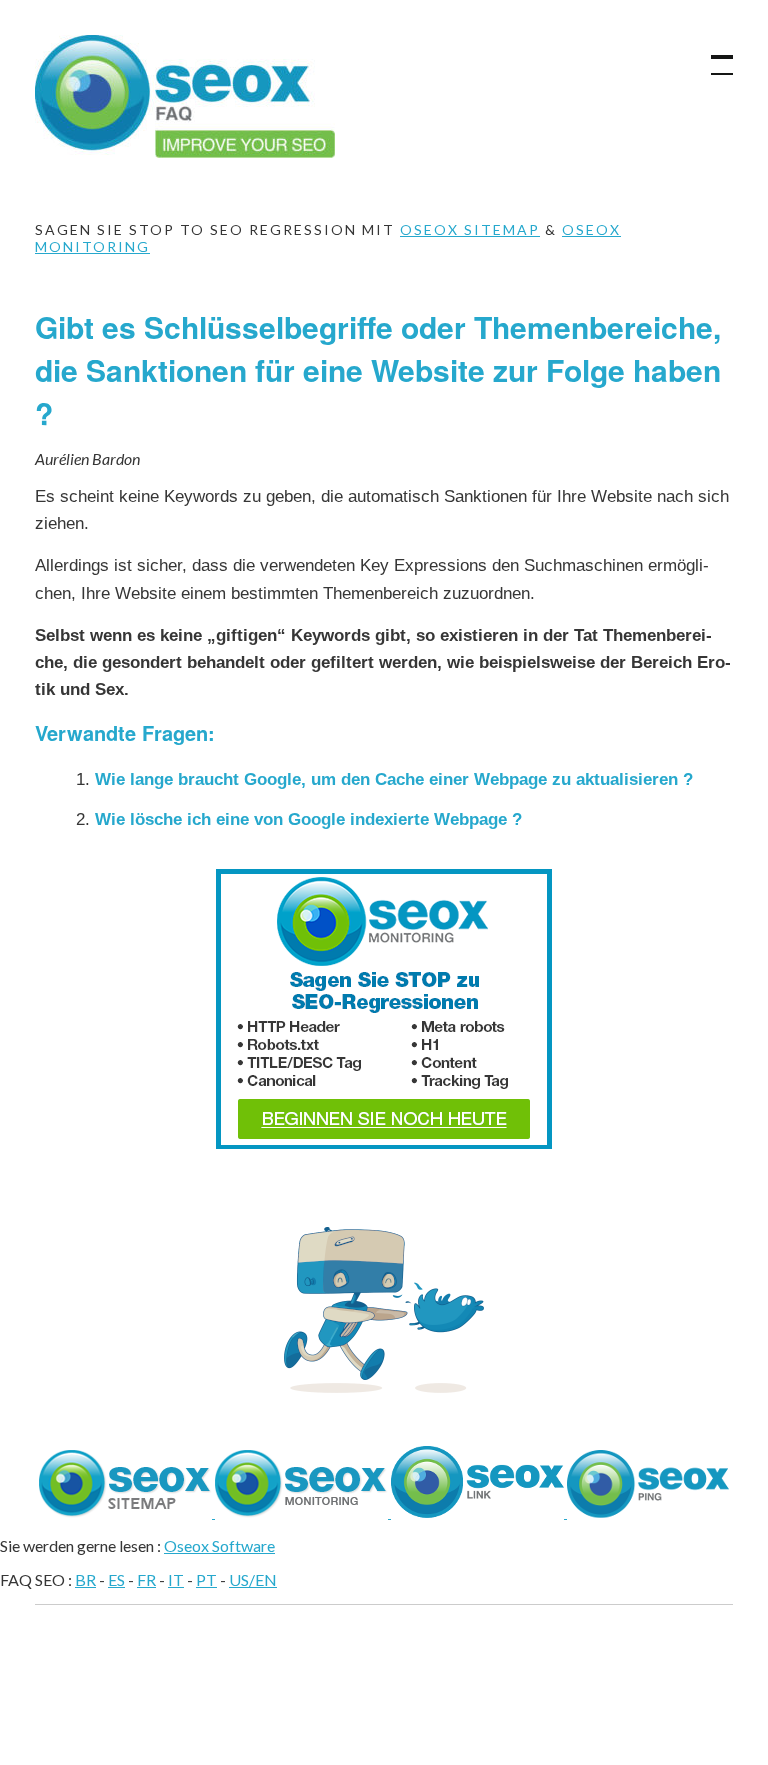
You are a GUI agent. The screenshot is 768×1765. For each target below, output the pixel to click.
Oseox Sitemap (470, 229)
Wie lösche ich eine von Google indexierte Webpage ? (308, 819)
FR (146, 1579)
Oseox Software (219, 1545)
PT (206, 1579)
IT (176, 1579)
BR (85, 1579)
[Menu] (713, 55)
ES (116, 1579)
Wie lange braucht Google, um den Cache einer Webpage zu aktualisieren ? (394, 779)
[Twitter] (384, 1386)
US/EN (253, 1579)
